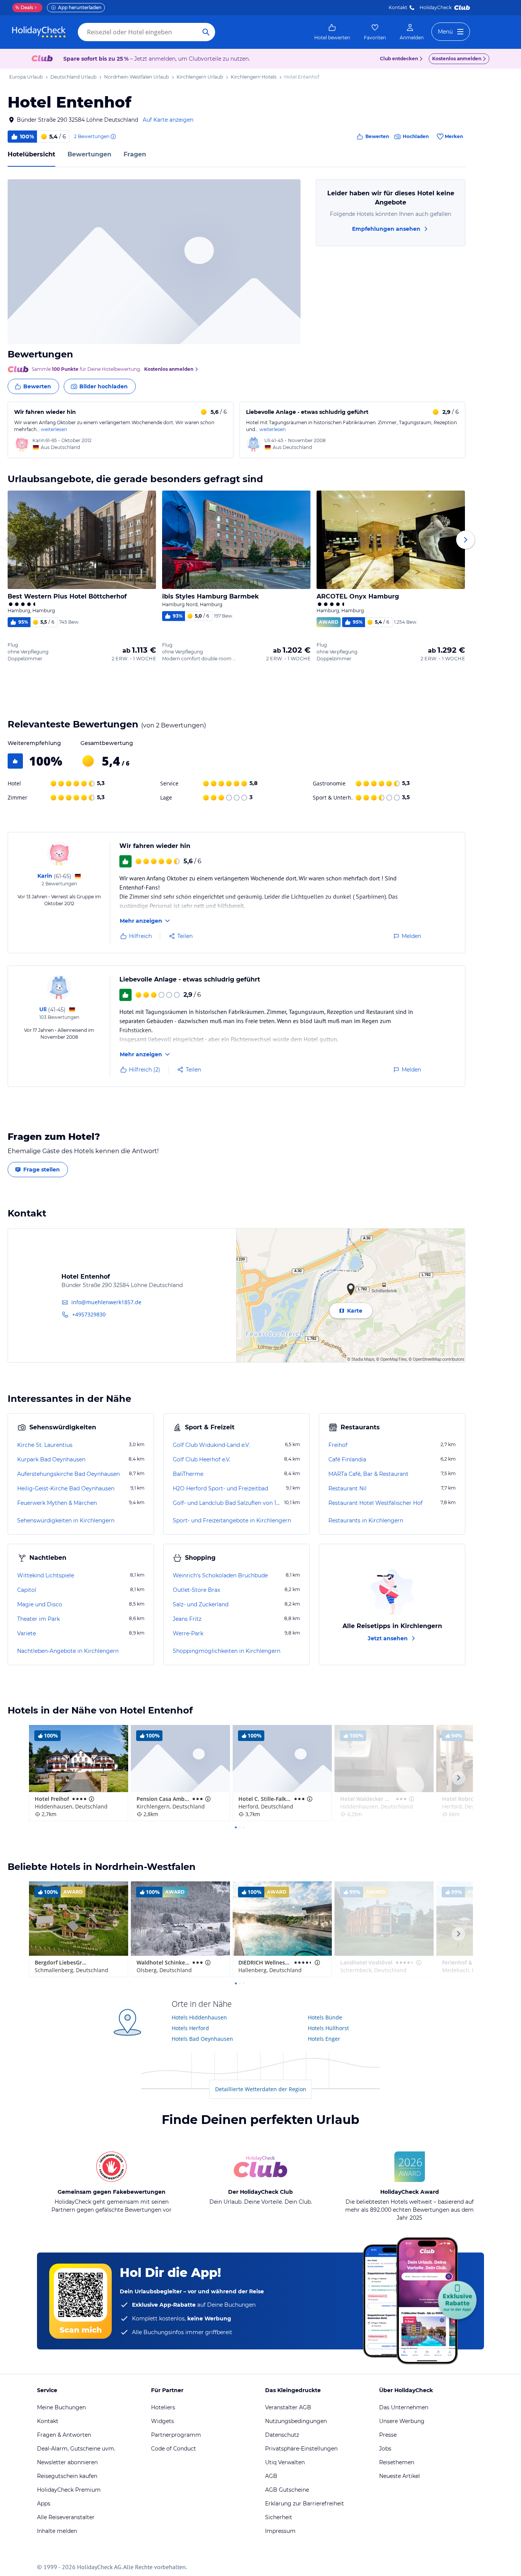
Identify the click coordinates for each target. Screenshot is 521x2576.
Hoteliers (163, 2407)
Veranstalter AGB (288, 2407)
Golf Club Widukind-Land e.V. (211, 1445)
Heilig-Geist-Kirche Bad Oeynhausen (66, 1488)
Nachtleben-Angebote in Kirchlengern (68, 1651)
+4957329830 (89, 1314)
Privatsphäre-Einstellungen (301, 2449)
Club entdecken (399, 59)
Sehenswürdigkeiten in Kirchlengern (66, 1520)
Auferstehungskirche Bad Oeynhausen (68, 1474)
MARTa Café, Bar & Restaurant (368, 1474)
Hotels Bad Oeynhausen (202, 2039)
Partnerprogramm (176, 2435)
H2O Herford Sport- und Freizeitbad (220, 1488)
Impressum (280, 2531)
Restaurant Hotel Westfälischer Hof (375, 1503)
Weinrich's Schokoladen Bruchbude (220, 1575)
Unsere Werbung (402, 2421)
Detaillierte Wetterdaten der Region (261, 2089)
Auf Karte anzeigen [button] (168, 120)
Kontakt (398, 7)
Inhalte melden (57, 2531)
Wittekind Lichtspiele (46, 1575)
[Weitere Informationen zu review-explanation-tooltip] (113, 137)
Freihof (338, 1445)
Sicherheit (279, 2517)
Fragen (135, 154)
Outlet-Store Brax (196, 1590)
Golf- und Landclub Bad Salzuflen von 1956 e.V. (228, 1503)
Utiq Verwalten (285, 2462)
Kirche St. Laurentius (45, 1445)
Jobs (385, 2449)
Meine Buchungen (61, 2407)
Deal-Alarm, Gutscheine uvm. (76, 2449)
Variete (27, 1633)
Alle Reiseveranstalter (66, 2517)
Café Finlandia (347, 1459)
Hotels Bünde (325, 2017)
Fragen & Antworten (64, 2435)
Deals (24, 7)
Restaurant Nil (347, 1488)
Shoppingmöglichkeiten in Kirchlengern (227, 1651)
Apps (44, 2504)
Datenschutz (282, 2435)
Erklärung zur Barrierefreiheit (305, 2504)
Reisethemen (397, 2462)
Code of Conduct (174, 2449)
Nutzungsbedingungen (296, 2421)
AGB (271, 2476)
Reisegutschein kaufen (67, 2476)
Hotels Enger (324, 2039)
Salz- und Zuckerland (201, 1604)
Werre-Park (188, 1633)
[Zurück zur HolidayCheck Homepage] (39, 32)
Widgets (162, 2421)
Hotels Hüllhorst (328, 2028)
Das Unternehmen (404, 2407)
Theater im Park (39, 1619)
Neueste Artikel (400, 2476)
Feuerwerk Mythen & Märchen (57, 1503)
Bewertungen (89, 154)
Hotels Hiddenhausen (199, 2017)
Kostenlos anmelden (457, 59)
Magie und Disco (40, 1604)
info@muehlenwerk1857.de (106, 1302)
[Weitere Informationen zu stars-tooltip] (91, 1799)
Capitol (27, 1590)
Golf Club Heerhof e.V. (202, 1459)
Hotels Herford (190, 2028)
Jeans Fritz (187, 1619)
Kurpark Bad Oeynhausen (51, 1459)
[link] (332, 32)
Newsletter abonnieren (67, 2462)
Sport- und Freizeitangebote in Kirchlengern (232, 1520)
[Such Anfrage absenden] (206, 32)
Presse (388, 2435)
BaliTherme (188, 1474)
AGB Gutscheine (287, 2490)
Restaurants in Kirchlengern (366, 1520)
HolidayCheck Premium (69, 2490)
